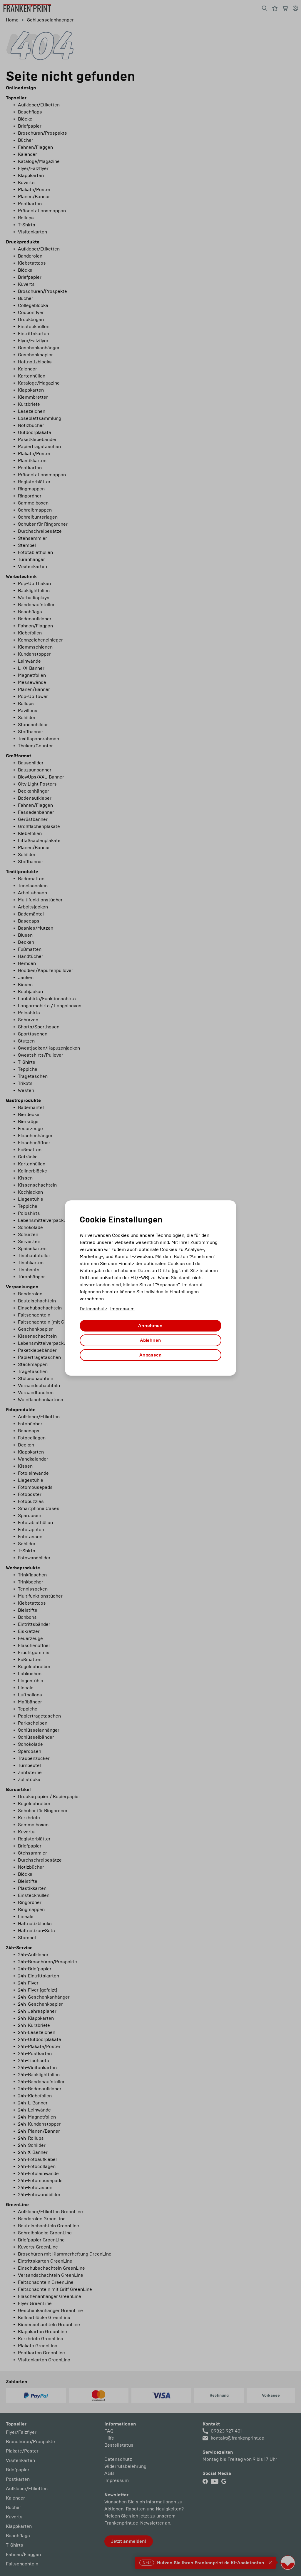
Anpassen (150, 1355)
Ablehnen (150, 1340)
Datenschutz (93, 1309)
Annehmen (150, 1326)
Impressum (122, 1309)
